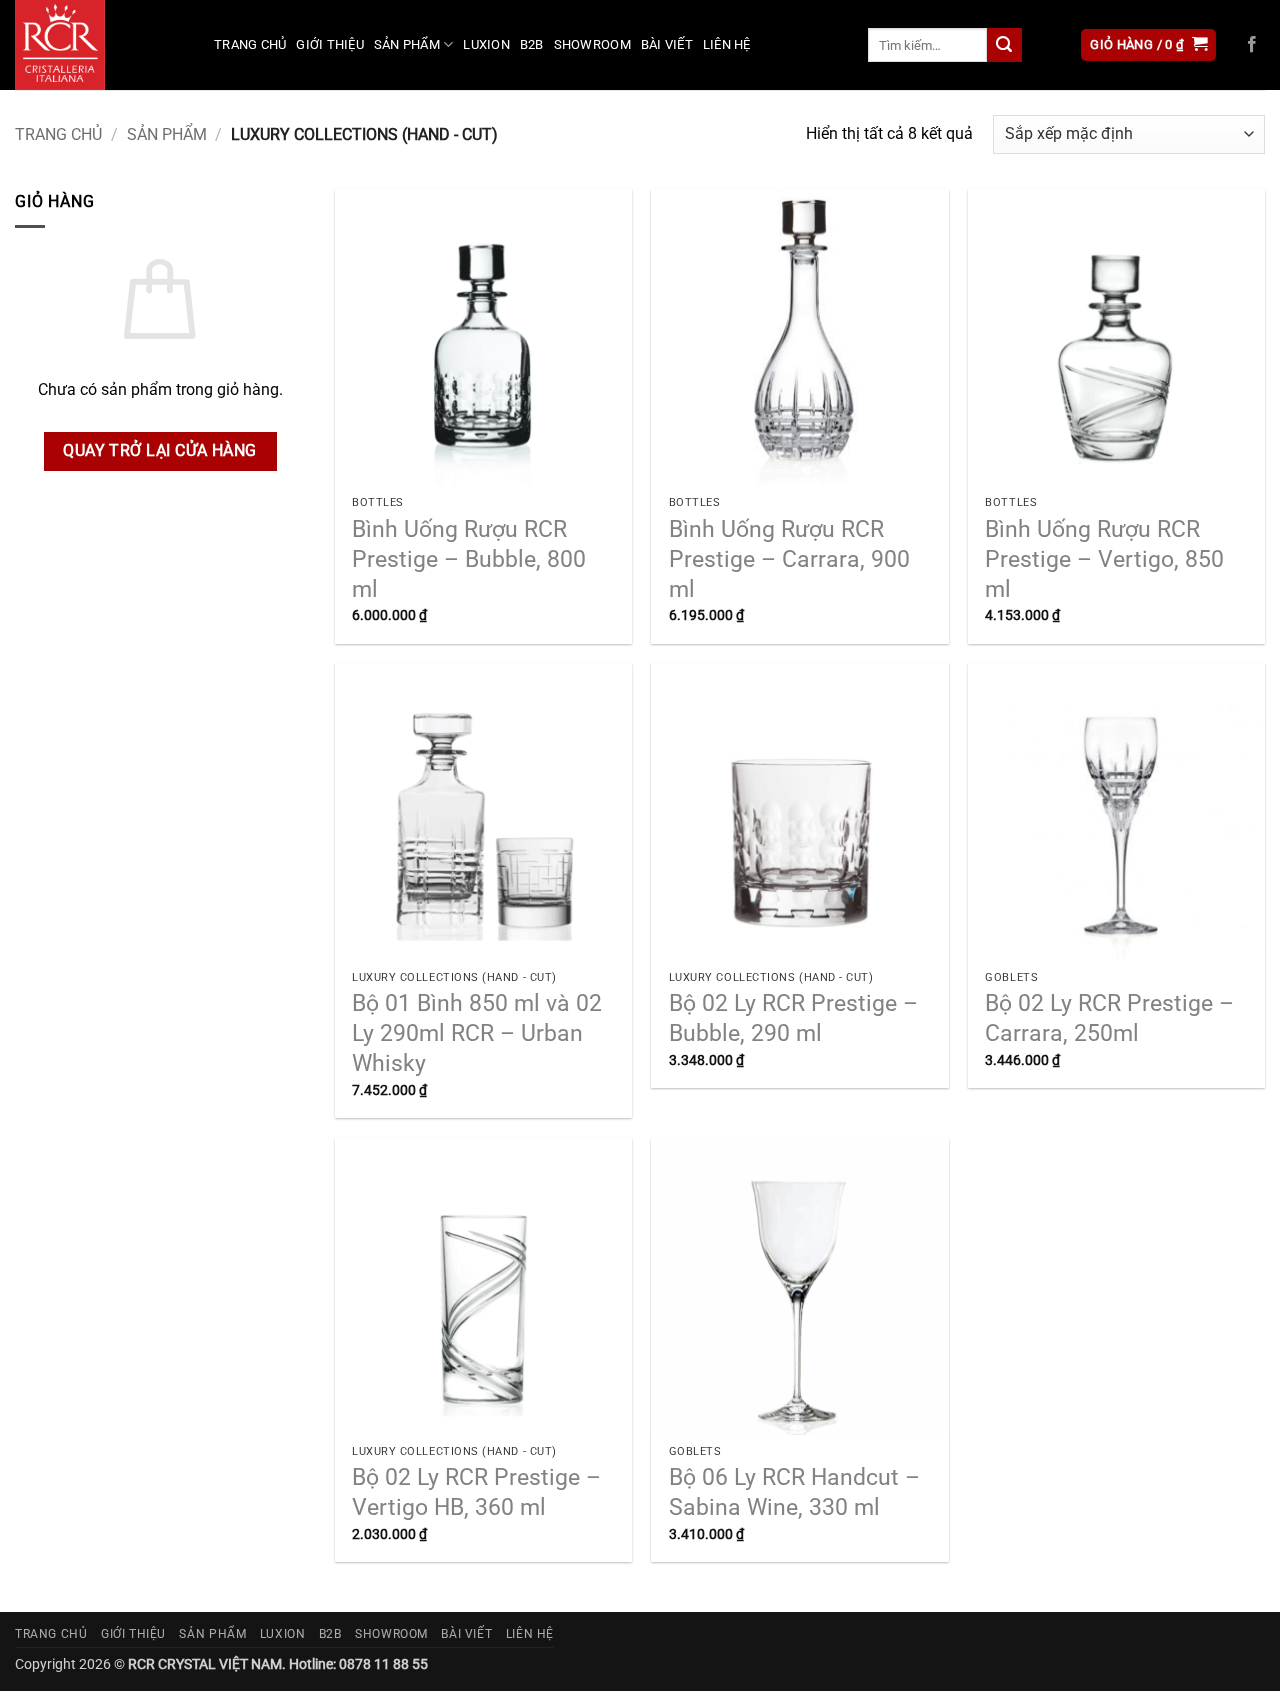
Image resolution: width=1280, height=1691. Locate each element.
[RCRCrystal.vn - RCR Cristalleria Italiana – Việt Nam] (99, 45)
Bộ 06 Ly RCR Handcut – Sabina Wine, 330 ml (794, 1492)
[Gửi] (1004, 45)
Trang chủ (250, 44)
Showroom (592, 44)
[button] (1148, 45)
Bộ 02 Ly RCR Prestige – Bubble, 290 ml (793, 1018)
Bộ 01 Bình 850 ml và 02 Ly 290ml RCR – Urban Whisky (477, 1033)
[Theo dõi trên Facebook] (1252, 45)
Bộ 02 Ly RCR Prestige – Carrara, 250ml (1109, 1018)
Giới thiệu (330, 44)
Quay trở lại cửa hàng (160, 451)
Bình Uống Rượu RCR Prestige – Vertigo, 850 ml (1104, 559)
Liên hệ (727, 44)
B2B (532, 44)
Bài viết (667, 44)
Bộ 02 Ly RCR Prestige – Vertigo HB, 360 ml (476, 1492)
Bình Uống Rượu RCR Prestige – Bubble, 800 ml (469, 559)
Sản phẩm (407, 44)
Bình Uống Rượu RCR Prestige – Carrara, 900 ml (789, 559)
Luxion (486, 44)
